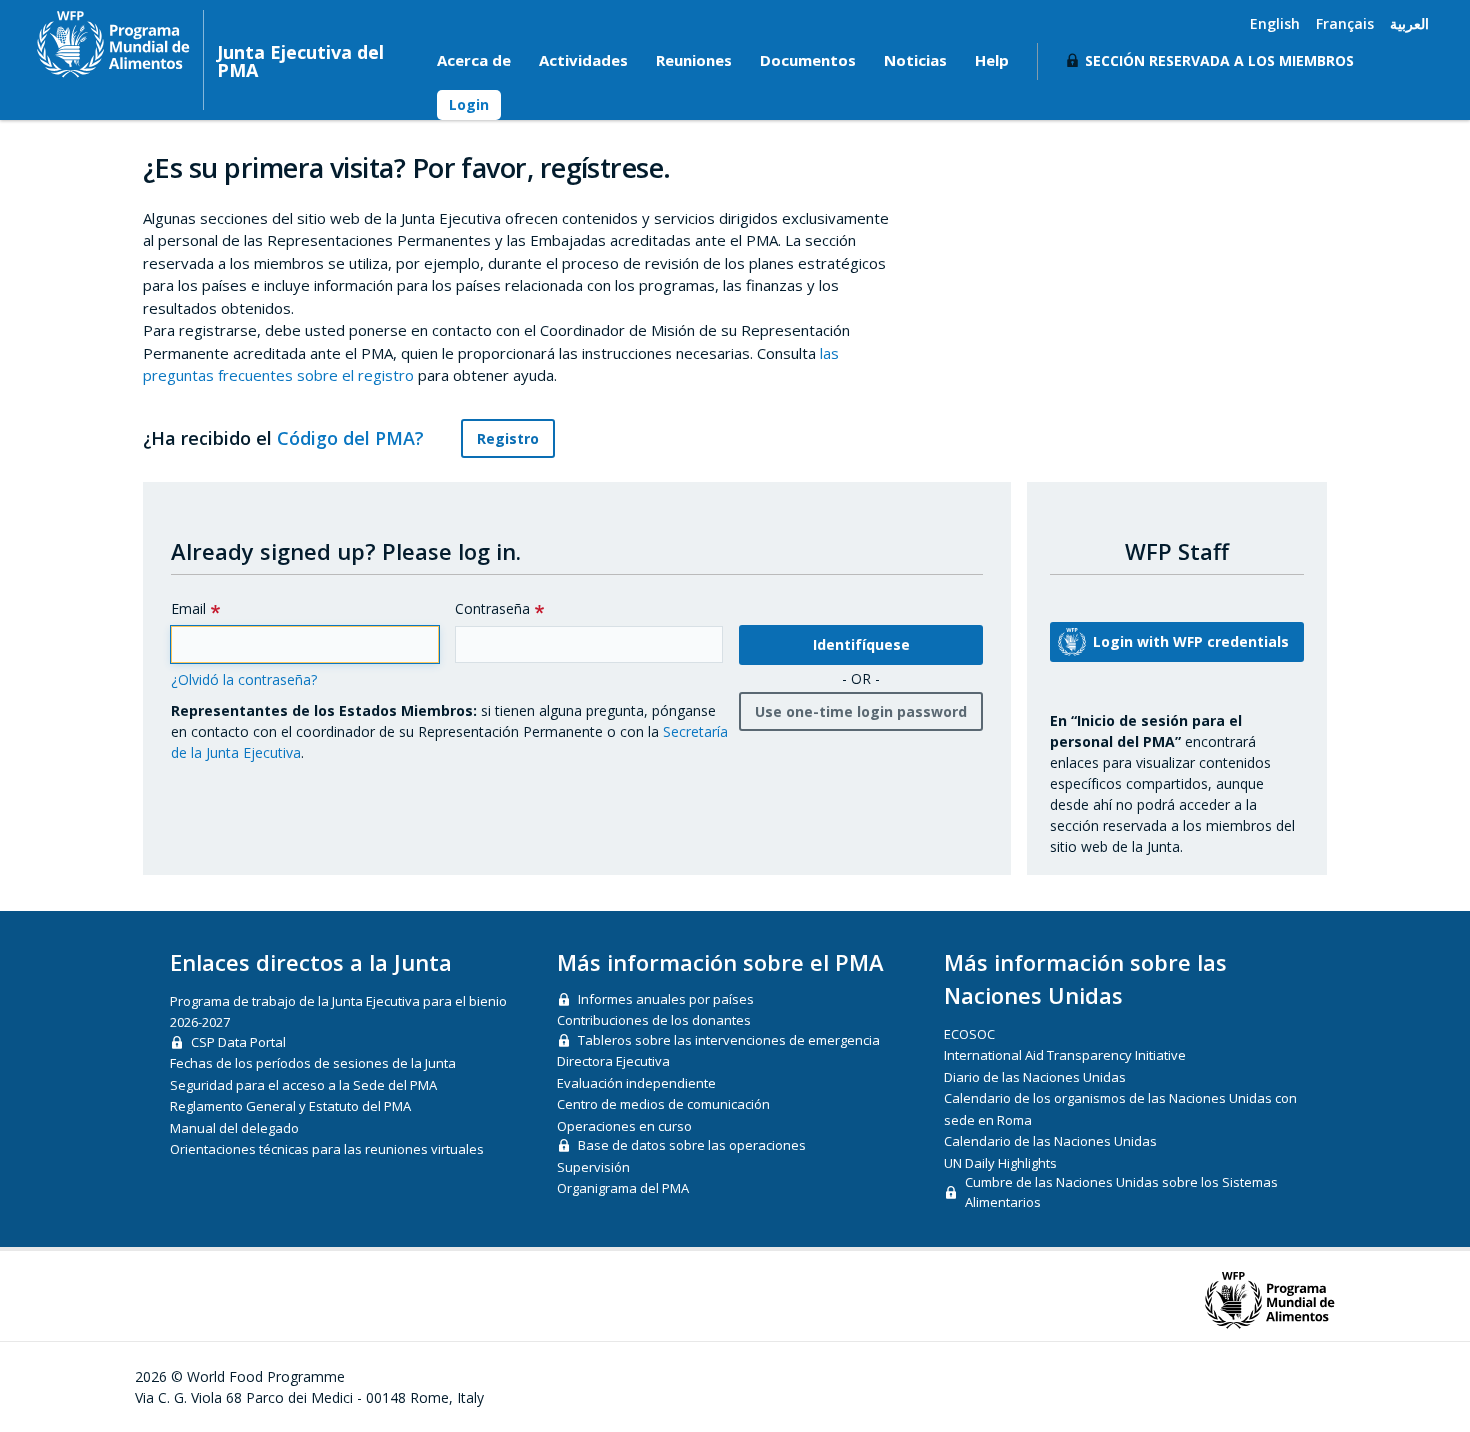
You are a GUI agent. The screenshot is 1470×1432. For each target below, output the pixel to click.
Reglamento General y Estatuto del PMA (290, 1106)
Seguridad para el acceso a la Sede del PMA (303, 1085)
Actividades (583, 60)
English (1275, 23)
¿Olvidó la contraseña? (244, 679)
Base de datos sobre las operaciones (692, 1145)
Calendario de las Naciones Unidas (1050, 1141)
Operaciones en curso (624, 1126)
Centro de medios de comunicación (663, 1104)
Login (469, 104)
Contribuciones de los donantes (654, 1020)
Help (992, 60)
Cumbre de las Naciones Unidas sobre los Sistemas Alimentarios (1121, 1192)
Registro (508, 438)
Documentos (808, 60)
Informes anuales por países (666, 999)
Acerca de (474, 60)
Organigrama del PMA (623, 1188)
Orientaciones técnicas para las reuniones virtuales (327, 1149)
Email (188, 608)
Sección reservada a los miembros (1219, 60)
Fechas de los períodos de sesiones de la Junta (313, 1063)
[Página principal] (113, 44)
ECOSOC (969, 1034)
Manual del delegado (234, 1128)
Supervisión (593, 1167)
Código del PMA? (353, 438)
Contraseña (492, 608)
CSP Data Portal (238, 1042)
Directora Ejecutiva (613, 1061)
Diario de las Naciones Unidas (1035, 1077)
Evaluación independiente (636, 1083)
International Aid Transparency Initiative (1065, 1055)
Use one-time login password (861, 711)
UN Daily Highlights (1000, 1163)
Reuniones (694, 60)
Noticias (915, 60)
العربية (1409, 23)
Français (1345, 23)
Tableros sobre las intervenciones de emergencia (729, 1040)
